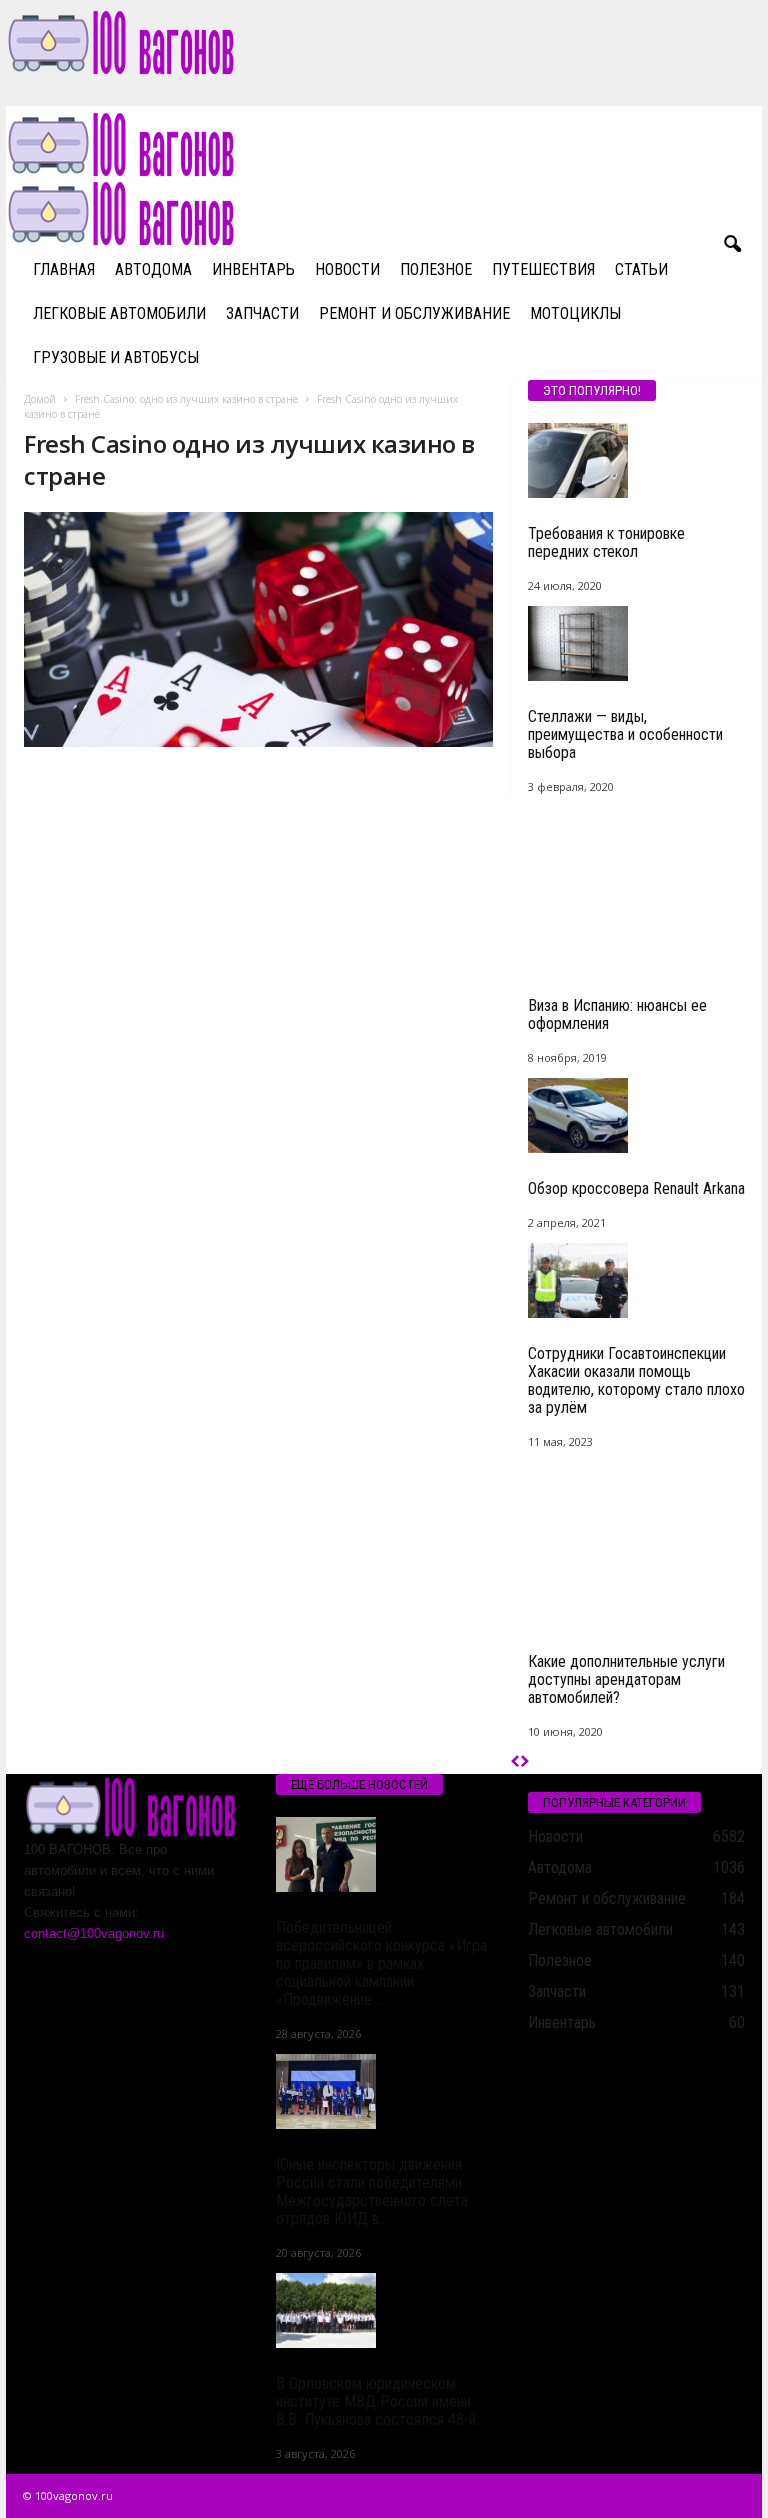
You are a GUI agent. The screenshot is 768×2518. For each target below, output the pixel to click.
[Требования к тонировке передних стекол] (637, 460)
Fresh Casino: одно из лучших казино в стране (186, 399)
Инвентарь (253, 269)
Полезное (436, 269)
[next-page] (524, 1762)
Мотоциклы (575, 313)
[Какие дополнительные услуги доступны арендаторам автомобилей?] (637, 1544)
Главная (64, 269)
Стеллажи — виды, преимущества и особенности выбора (625, 734)
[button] (732, 245)
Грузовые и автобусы (116, 357)
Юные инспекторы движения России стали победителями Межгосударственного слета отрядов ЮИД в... (372, 2191)
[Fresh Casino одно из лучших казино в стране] (258, 629)
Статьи (641, 269)
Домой (40, 399)
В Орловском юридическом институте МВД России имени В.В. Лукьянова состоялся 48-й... (380, 2401)
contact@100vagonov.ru (94, 1933)
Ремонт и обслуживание (414, 313)
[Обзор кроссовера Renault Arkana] (637, 1115)
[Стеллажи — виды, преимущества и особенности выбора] (637, 643)
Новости (347, 269)
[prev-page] (515, 1762)
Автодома (153, 269)
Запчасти (262, 313)
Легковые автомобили (119, 313)
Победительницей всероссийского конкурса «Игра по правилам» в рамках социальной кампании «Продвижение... (381, 1963)
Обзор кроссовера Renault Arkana (636, 1188)
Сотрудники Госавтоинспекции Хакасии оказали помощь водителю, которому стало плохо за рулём (636, 1380)
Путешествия (543, 269)
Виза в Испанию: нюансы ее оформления (617, 1014)
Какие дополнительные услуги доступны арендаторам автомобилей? (626, 1679)
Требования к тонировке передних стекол (606, 542)
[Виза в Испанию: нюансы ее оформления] (637, 889)
